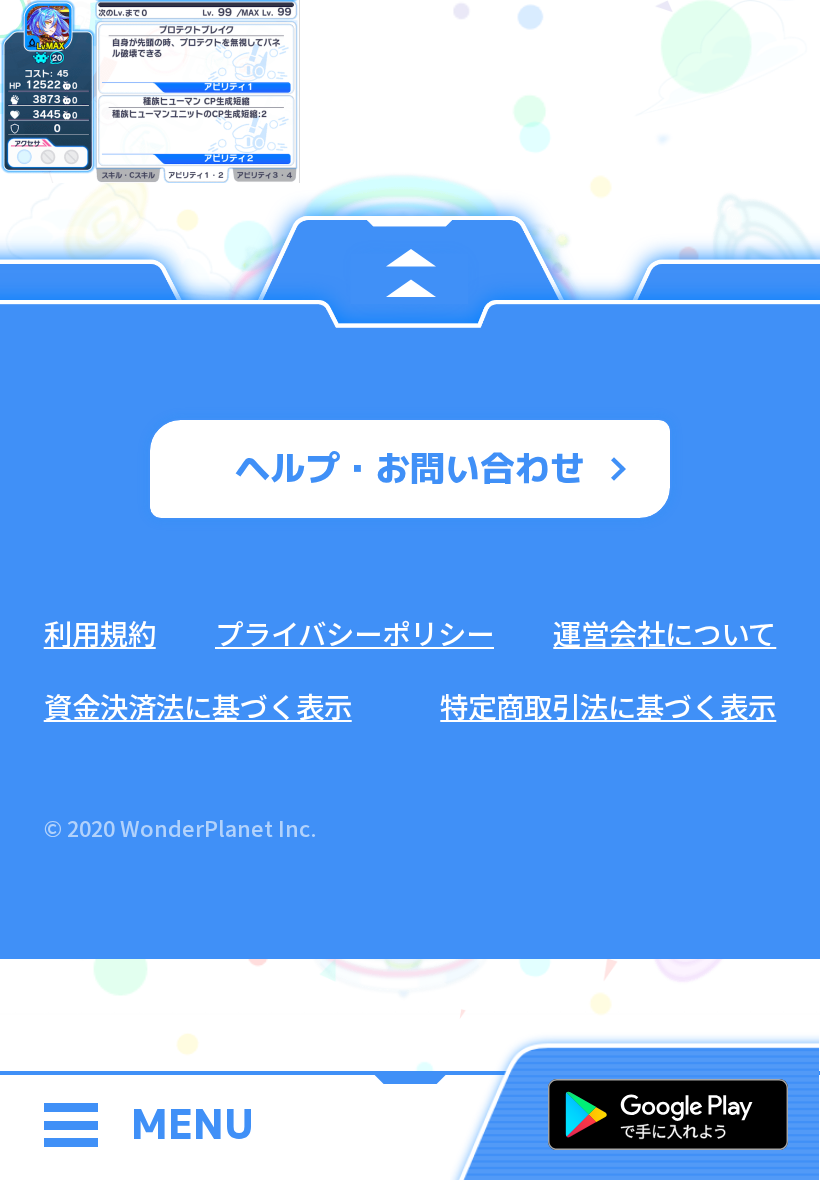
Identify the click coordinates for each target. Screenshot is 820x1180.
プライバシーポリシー (354, 632)
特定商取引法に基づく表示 (608, 705)
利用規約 (100, 632)
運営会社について (664, 632)
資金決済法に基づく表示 (198, 705)
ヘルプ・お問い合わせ (410, 467)
